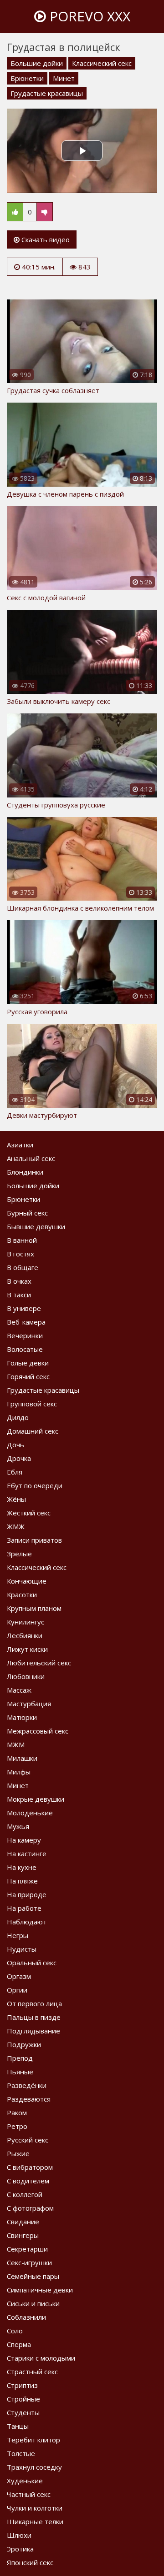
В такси (19, 1295)
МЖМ (16, 1744)
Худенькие (25, 2481)
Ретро (17, 2126)
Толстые (21, 2453)
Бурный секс (27, 1213)
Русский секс (28, 2140)
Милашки (22, 1758)
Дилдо (18, 1417)
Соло (15, 2331)
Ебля (15, 1472)
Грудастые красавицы (47, 93)
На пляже (22, 1881)
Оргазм (19, 1976)
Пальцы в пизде (34, 2017)
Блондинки (25, 1172)
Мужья (18, 1826)
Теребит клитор (33, 2440)
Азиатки (20, 1145)
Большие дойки (37, 63)
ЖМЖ (16, 1526)
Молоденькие (30, 1813)
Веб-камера (26, 1322)
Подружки (24, 2044)
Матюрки (22, 1717)
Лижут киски (27, 1649)
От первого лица (34, 2003)
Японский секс (30, 2562)
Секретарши (27, 2249)
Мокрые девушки (36, 1799)
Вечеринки (25, 1335)
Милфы (19, 1772)
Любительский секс (39, 1663)
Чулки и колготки (35, 2508)
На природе (27, 1894)
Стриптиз (22, 2385)
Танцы (18, 2426)
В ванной (22, 1240)
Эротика (20, 2549)
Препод (20, 2058)
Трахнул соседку (34, 2467)
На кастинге (27, 1854)
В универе (24, 1308)
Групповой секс (32, 1404)
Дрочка (19, 1458)
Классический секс (102, 63)
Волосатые (25, 1349)
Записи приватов (34, 1540)
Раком (17, 2113)
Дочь (15, 1445)
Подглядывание (33, 2031)
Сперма (19, 2344)
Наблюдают (27, 1922)
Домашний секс (33, 1431)
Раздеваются (29, 2099)
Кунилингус (26, 1622)
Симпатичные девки (40, 2290)
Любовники (26, 1676)
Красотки (22, 1594)
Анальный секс (31, 1158)
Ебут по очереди (35, 1485)
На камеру (24, 1840)
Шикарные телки (35, 2521)
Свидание (23, 2222)
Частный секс (29, 2494)
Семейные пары (33, 2276)
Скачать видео (45, 239)
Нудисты (22, 1949)
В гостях (20, 1254)
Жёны (16, 1499)
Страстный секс (32, 2372)
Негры (18, 1935)
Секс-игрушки (29, 2262)
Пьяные (20, 2072)
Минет (64, 78)
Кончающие (27, 1581)
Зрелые (19, 1554)
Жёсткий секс (29, 1513)
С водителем (28, 2181)
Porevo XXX (88, 16)
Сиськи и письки (33, 2303)
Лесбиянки (25, 1635)
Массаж (19, 1690)
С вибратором (30, 2167)
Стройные (23, 2399)
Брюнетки (27, 78)
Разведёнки (27, 2085)
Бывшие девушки (36, 1226)
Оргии (17, 1990)
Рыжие (18, 2153)
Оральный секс (32, 1963)
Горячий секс (28, 1376)
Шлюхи (19, 2535)
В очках (19, 1281)
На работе (24, 1908)
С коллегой (25, 2194)
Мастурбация (29, 1704)
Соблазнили (26, 2317)
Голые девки (28, 1363)
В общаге (23, 1267)
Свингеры (23, 2235)
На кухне (22, 1867)
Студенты (23, 2412)
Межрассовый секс (38, 1731)
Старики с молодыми (41, 2358)
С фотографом (30, 2208)
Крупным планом (34, 1608)
